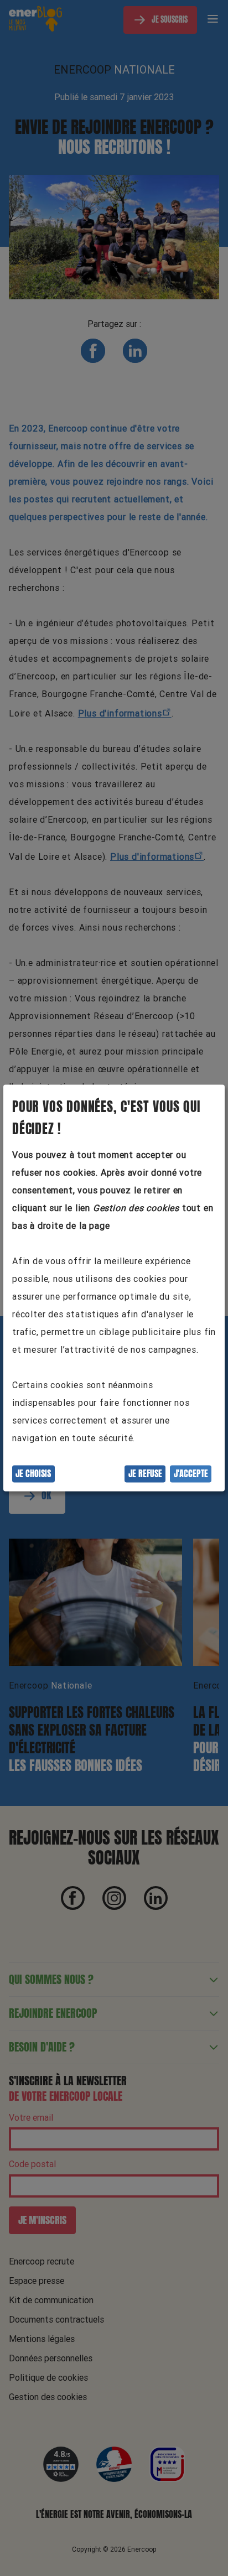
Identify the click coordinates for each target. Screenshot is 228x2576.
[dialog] (114, 1288)
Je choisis (33, 1474)
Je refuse (145, 1474)
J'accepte (191, 1474)
